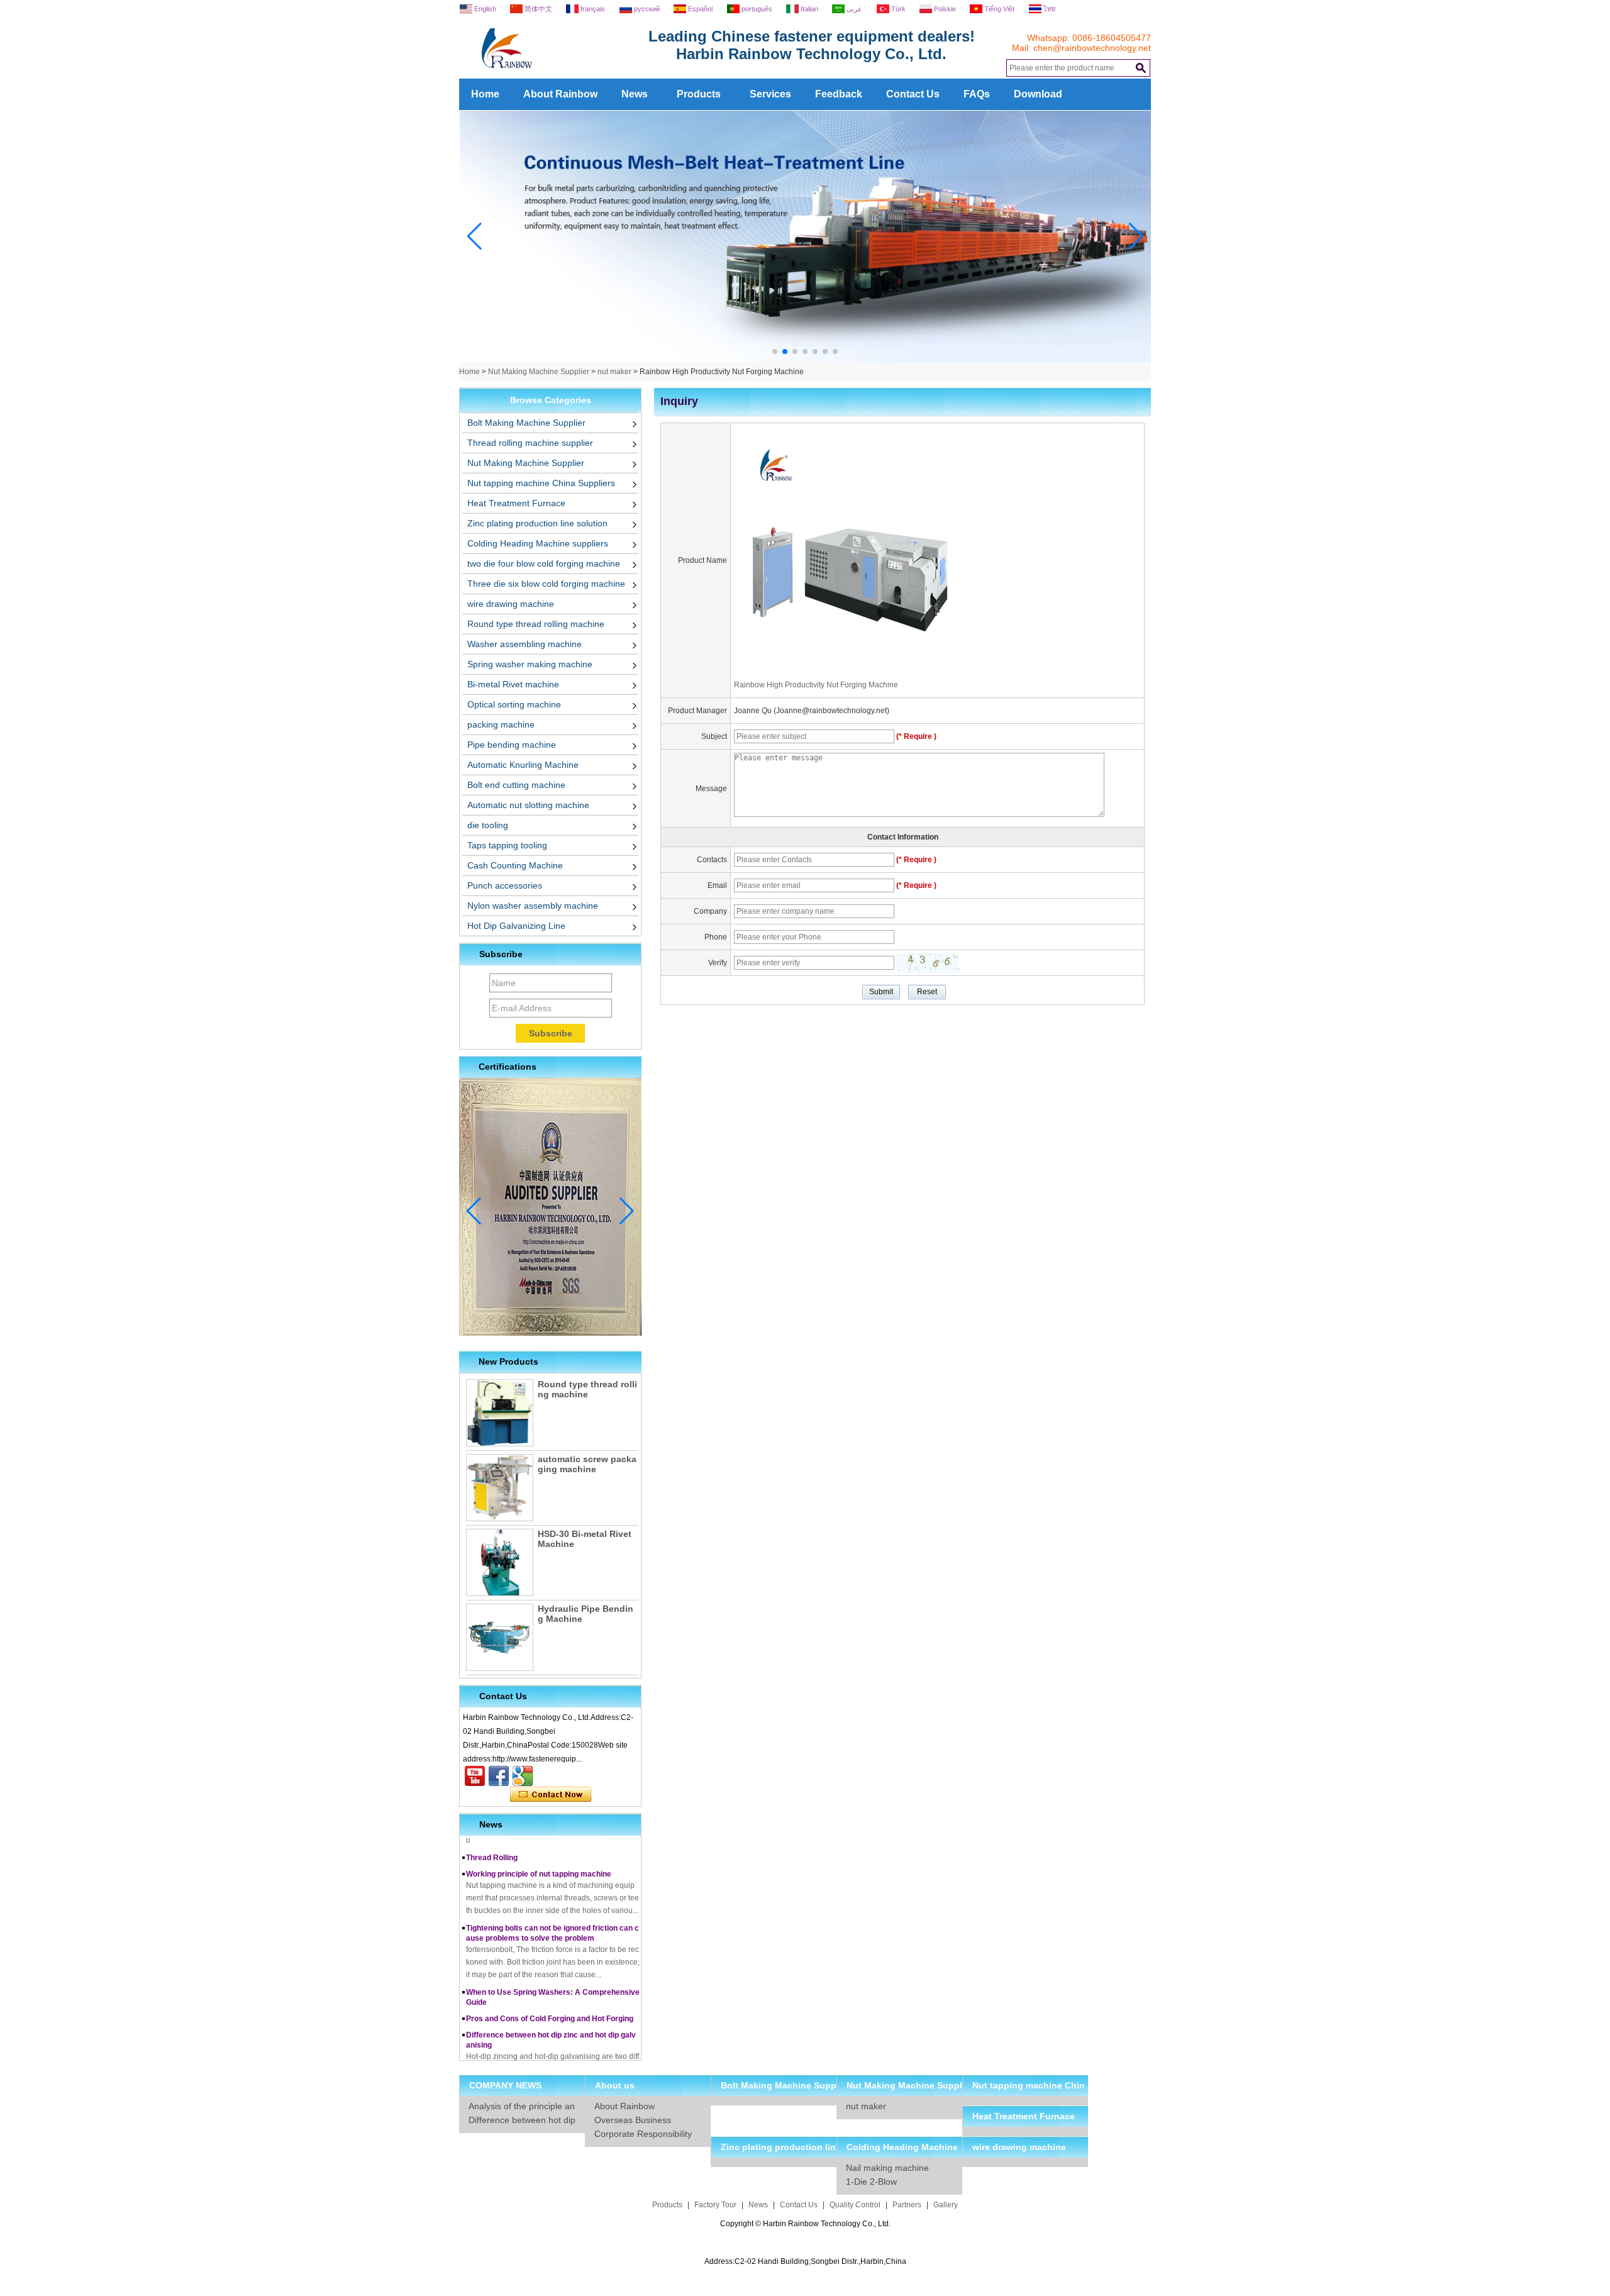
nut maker (614, 372)
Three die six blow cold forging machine (546, 584)
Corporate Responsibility (643, 2134)
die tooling (488, 825)
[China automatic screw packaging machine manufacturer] (500, 1488)
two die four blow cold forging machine (544, 563)
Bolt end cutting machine (516, 785)
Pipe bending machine (512, 745)
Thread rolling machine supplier (530, 443)
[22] (805, 360)
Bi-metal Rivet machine (513, 684)
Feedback (839, 94)
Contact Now (551, 1795)
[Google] (523, 1776)
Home (485, 94)
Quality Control (855, 2205)
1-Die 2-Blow (871, 2182)
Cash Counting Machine (515, 865)
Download (1038, 94)
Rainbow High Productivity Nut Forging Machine (816, 685)
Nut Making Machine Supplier (539, 372)
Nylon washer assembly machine (533, 906)
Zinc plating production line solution (537, 523)
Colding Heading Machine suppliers (538, 543)
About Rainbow (560, 94)
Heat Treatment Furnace (516, 503)
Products (699, 94)
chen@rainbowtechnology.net (1092, 48)
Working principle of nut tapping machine (539, 1856)
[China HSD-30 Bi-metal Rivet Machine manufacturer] (500, 1562)
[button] (775, 352)
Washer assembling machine (525, 644)
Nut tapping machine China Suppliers (541, 483)
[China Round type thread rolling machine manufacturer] (500, 1413)
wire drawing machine (511, 604)
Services (770, 94)
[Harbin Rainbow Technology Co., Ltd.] (553, 74)
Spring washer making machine (530, 664)
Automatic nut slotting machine (528, 805)
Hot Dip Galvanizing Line (516, 926)
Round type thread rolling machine (536, 624)
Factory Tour (715, 2205)
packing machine (501, 724)
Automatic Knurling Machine (523, 765)
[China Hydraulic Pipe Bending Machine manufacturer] (500, 1637)
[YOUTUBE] (475, 1776)
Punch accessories (505, 885)
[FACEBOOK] (499, 1776)
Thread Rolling (492, 1840)
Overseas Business (633, 2120)
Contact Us (913, 94)
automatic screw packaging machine (587, 1464)
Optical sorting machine (514, 704)
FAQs (977, 94)
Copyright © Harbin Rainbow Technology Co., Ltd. (805, 2224)
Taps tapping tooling (507, 845)
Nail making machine (887, 2168)
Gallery (946, 2205)
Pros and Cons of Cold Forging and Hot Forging (550, 2001)
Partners (907, 2205)
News (635, 94)
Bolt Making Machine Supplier (526, 423)
